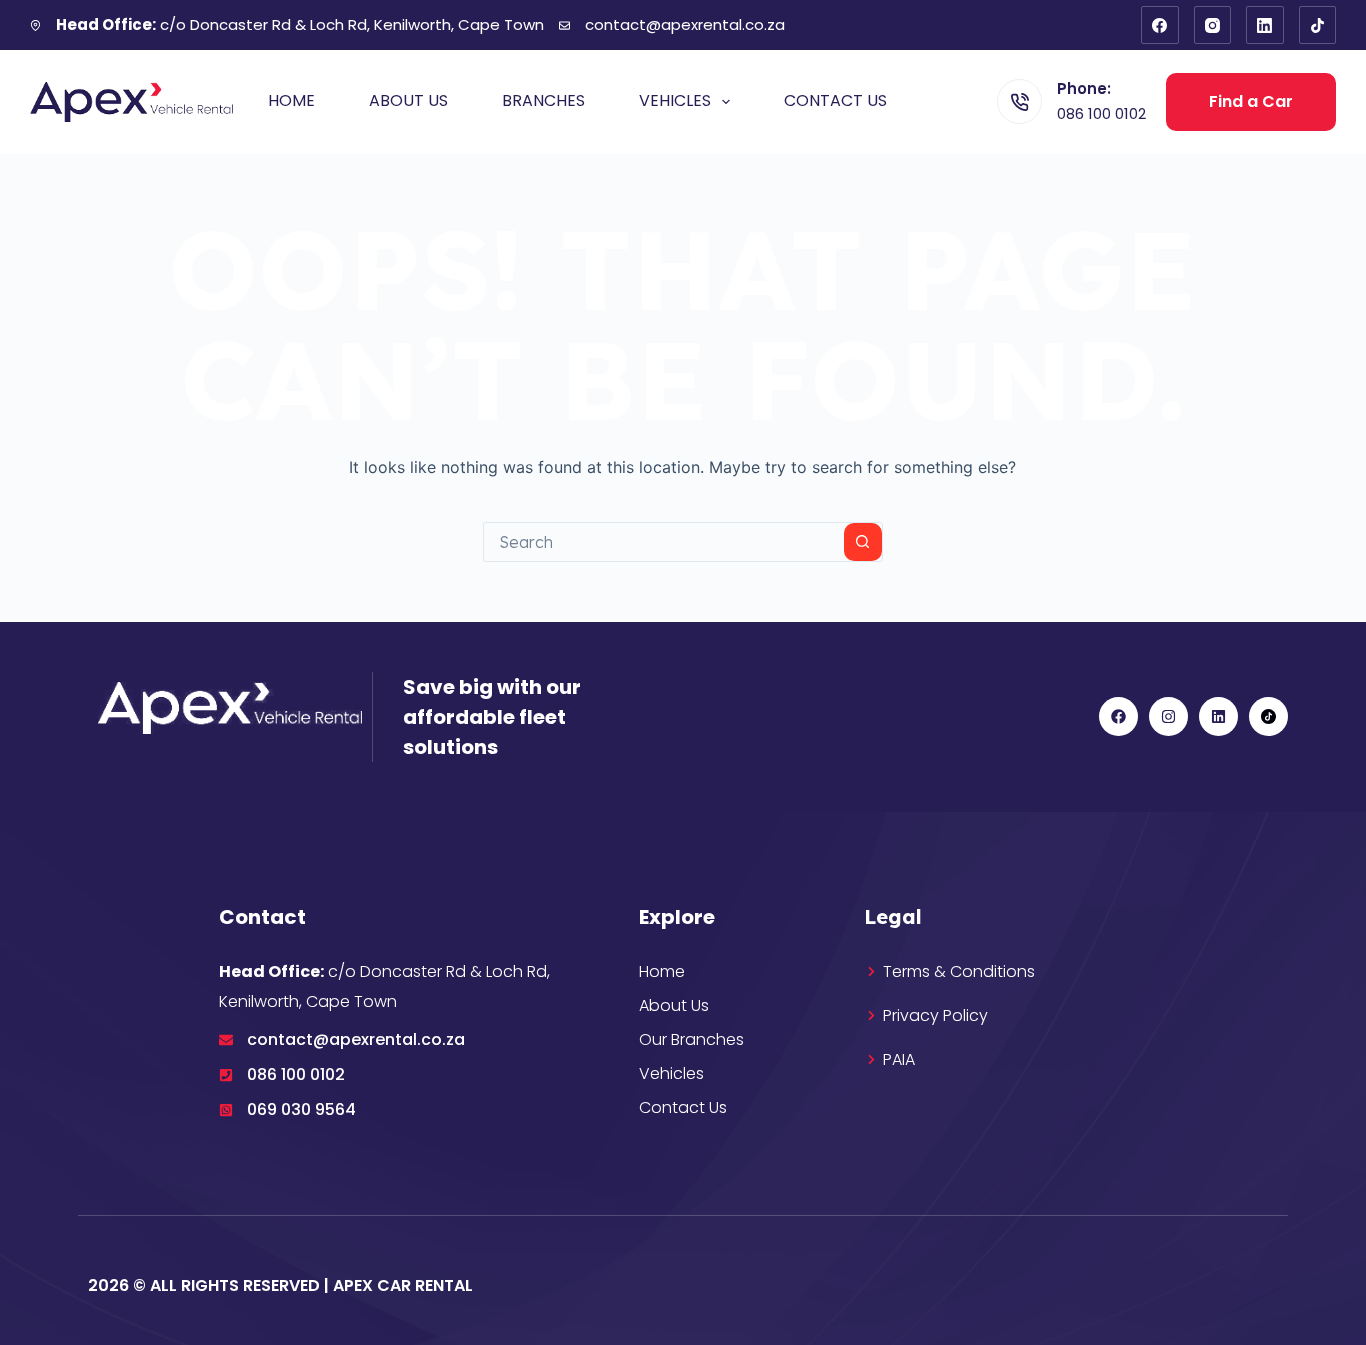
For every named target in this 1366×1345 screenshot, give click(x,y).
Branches (543, 100)
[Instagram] (1213, 25)
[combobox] (664, 542)
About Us (408, 100)
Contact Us (835, 100)
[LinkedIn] (1265, 25)
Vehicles (675, 100)
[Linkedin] (1218, 716)
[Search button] (863, 542)
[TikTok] (1318, 25)
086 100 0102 (1101, 113)
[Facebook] (1160, 25)
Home (291, 100)
